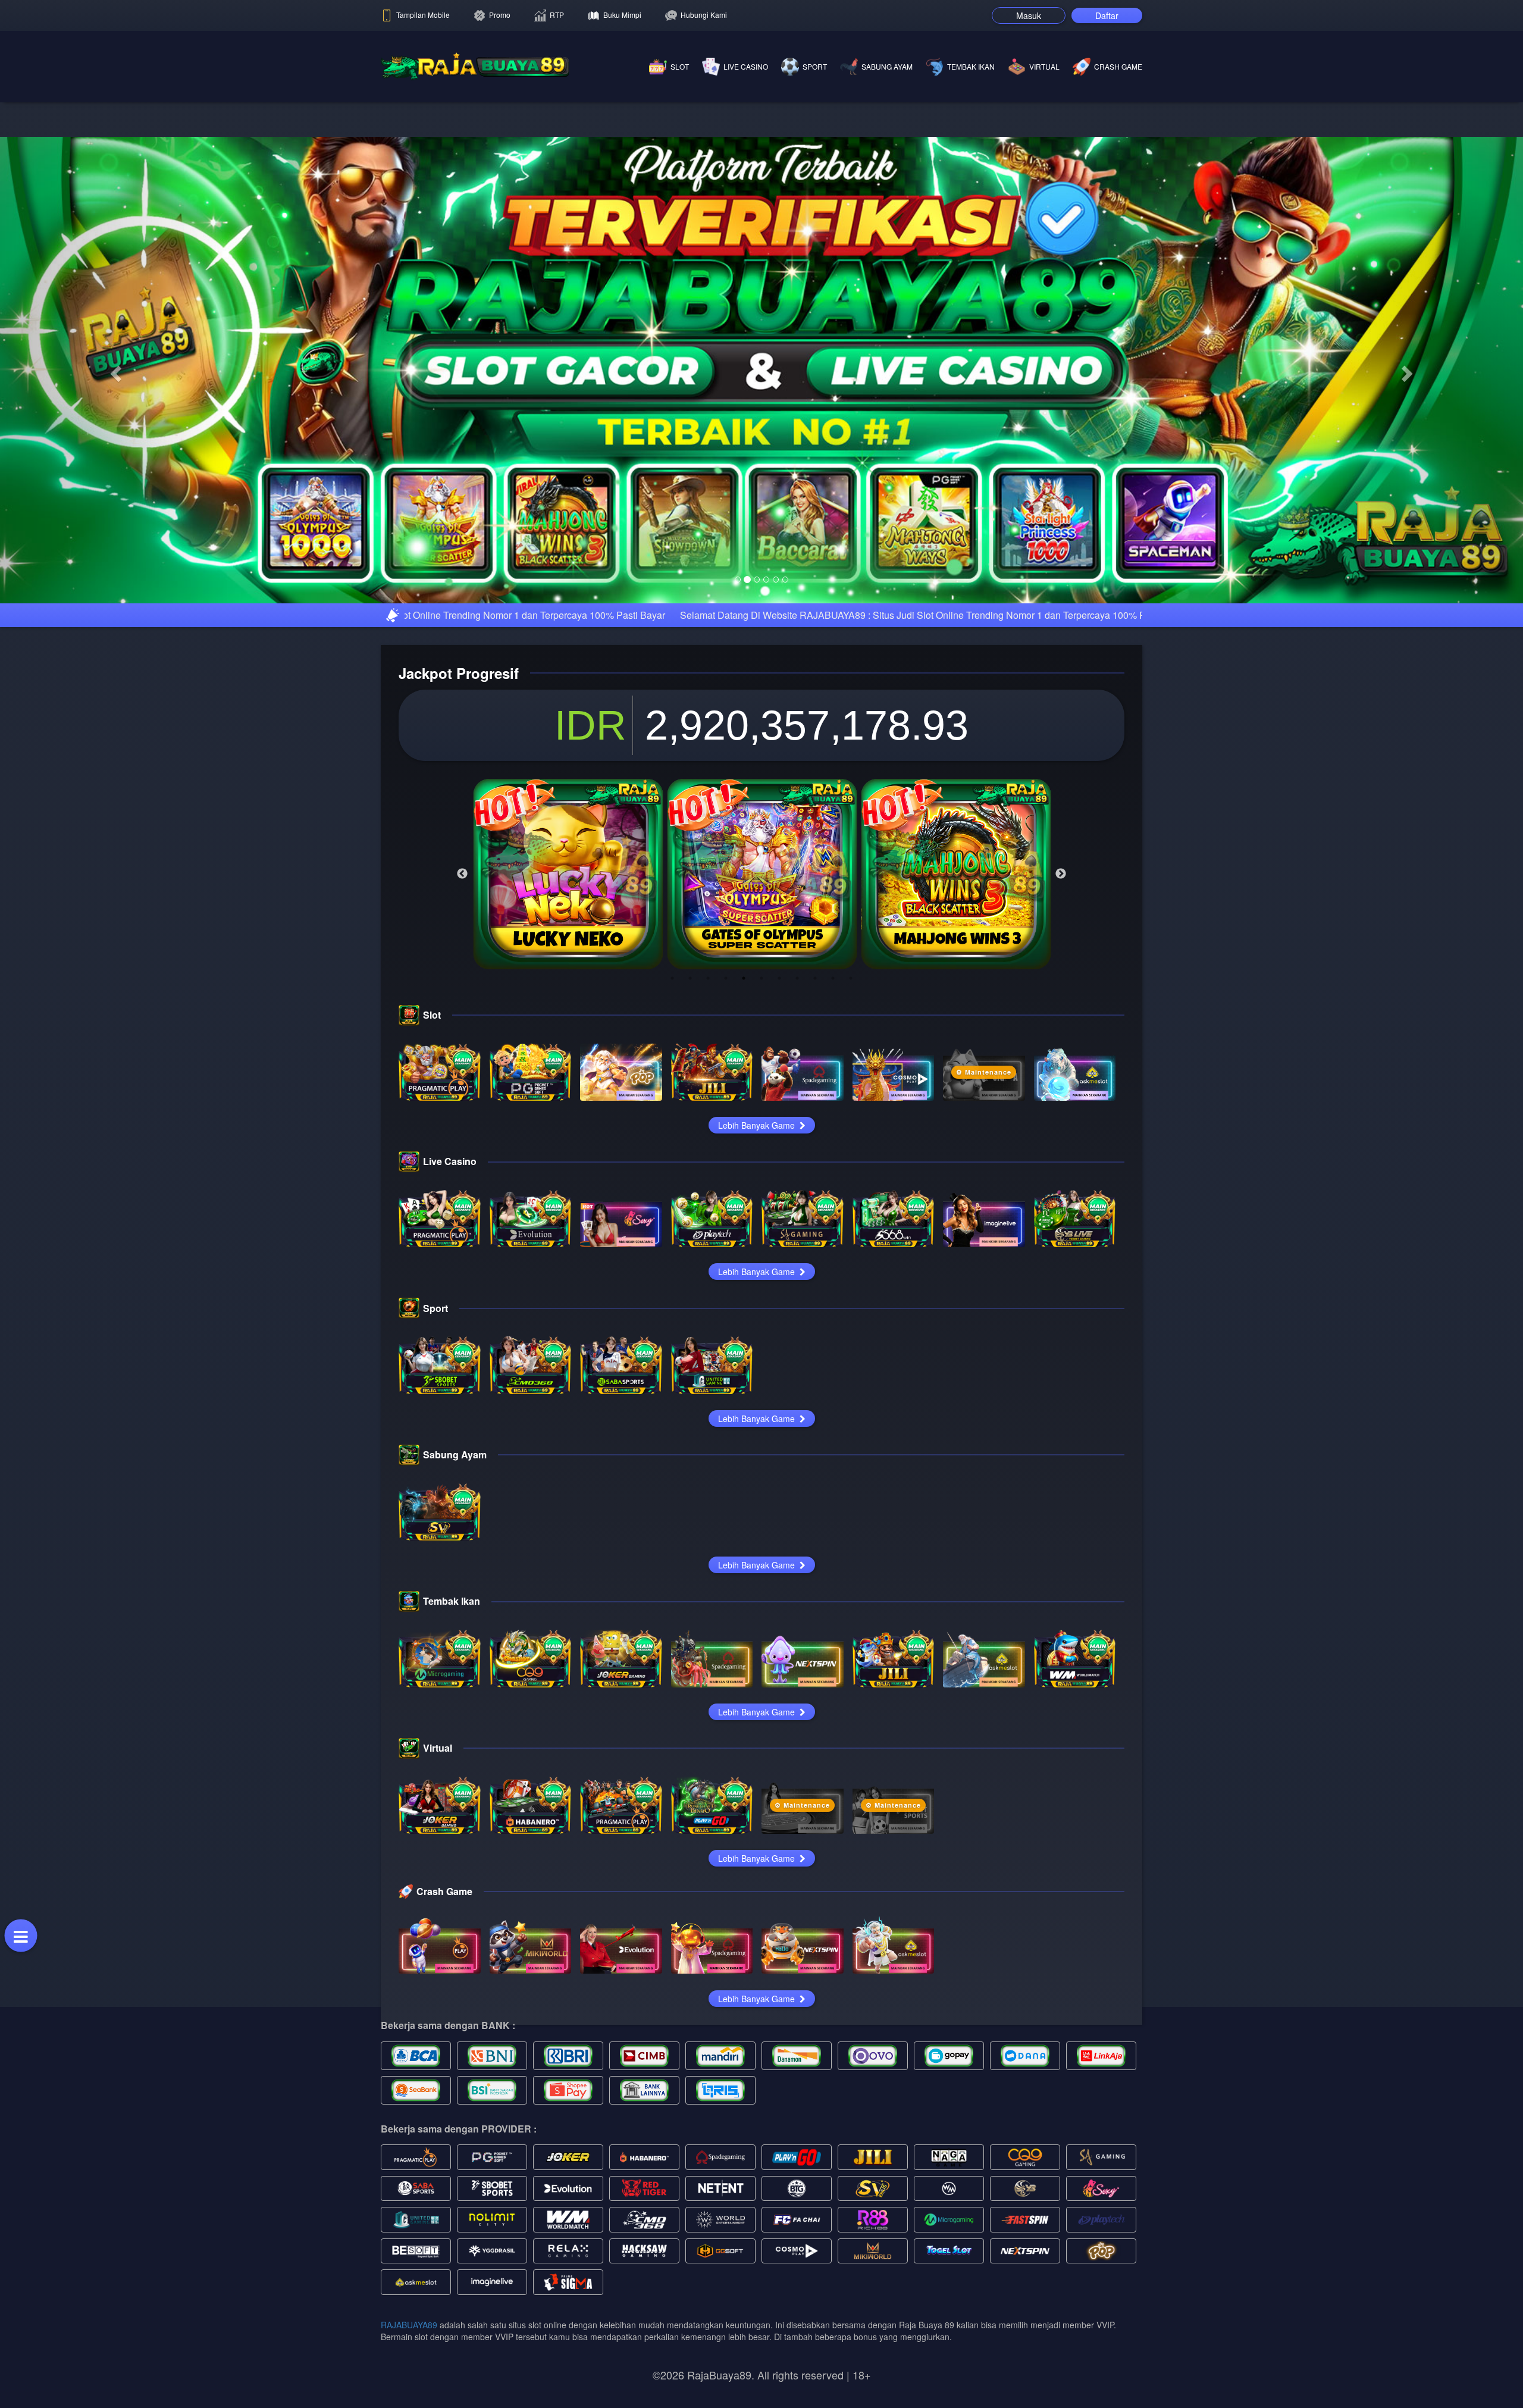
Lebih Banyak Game (758, 1373)
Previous (462, 1122)
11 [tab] (851, 1226)
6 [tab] (761, 1226)
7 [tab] (779, 1226)
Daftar (1107, 15)
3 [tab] (708, 1226)
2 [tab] (690, 1226)
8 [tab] (797, 1226)
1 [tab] (672, 1226)
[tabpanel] (568, 1122)
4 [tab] (726, 1226)
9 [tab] (815, 1226)
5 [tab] (744, 1226)
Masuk (1029, 15)
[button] (114, 494)
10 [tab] (833, 1226)
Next (1061, 1122)
